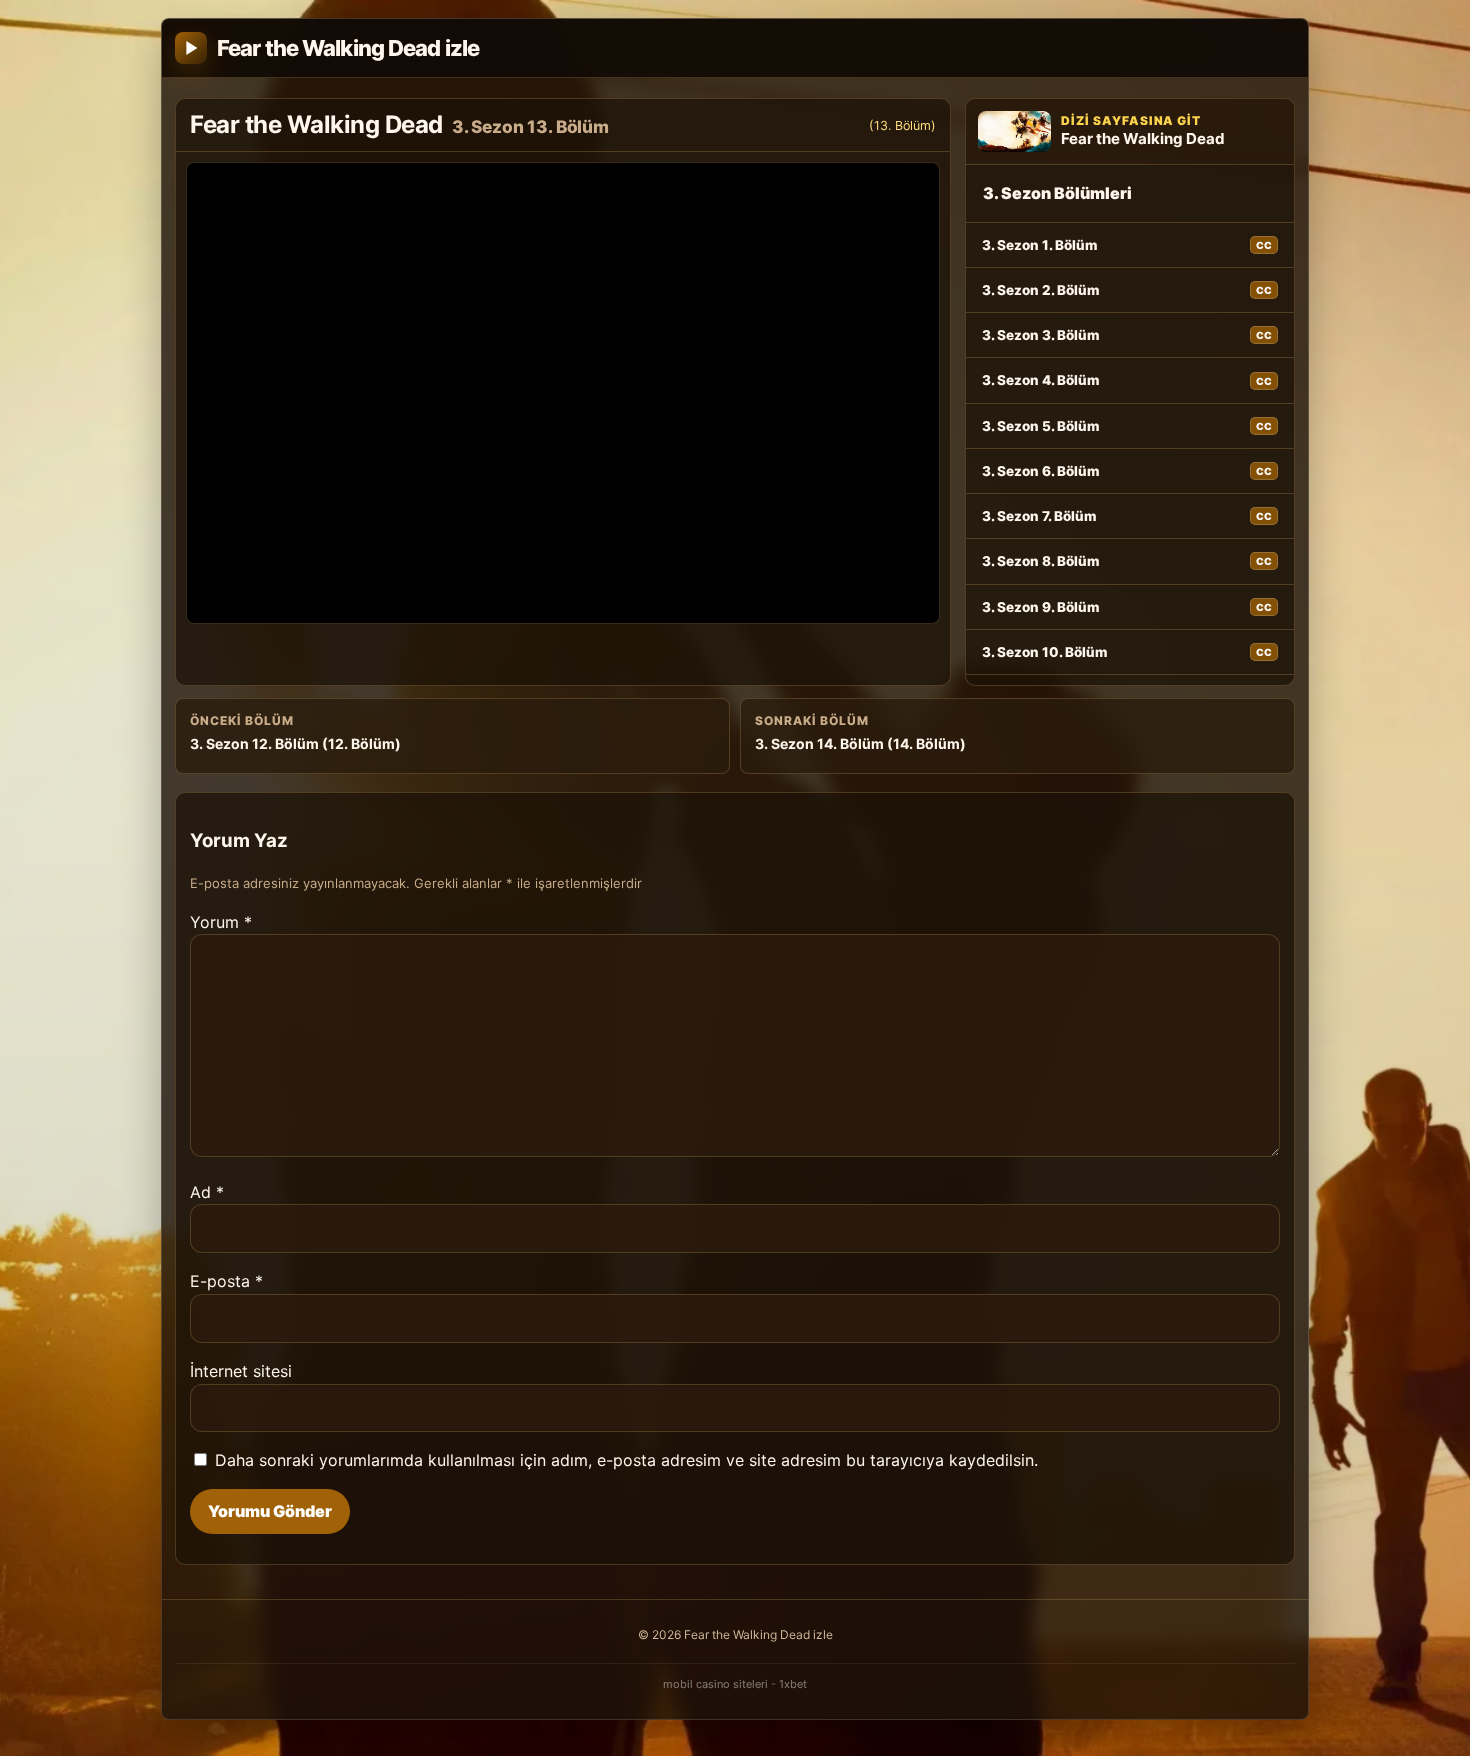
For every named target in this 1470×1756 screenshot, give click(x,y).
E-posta (226, 1281)
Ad (207, 1192)
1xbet (793, 1684)
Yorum (221, 922)
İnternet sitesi (241, 1371)
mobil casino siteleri (715, 1684)
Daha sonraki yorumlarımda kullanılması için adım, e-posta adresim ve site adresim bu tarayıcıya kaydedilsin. (626, 1460)
